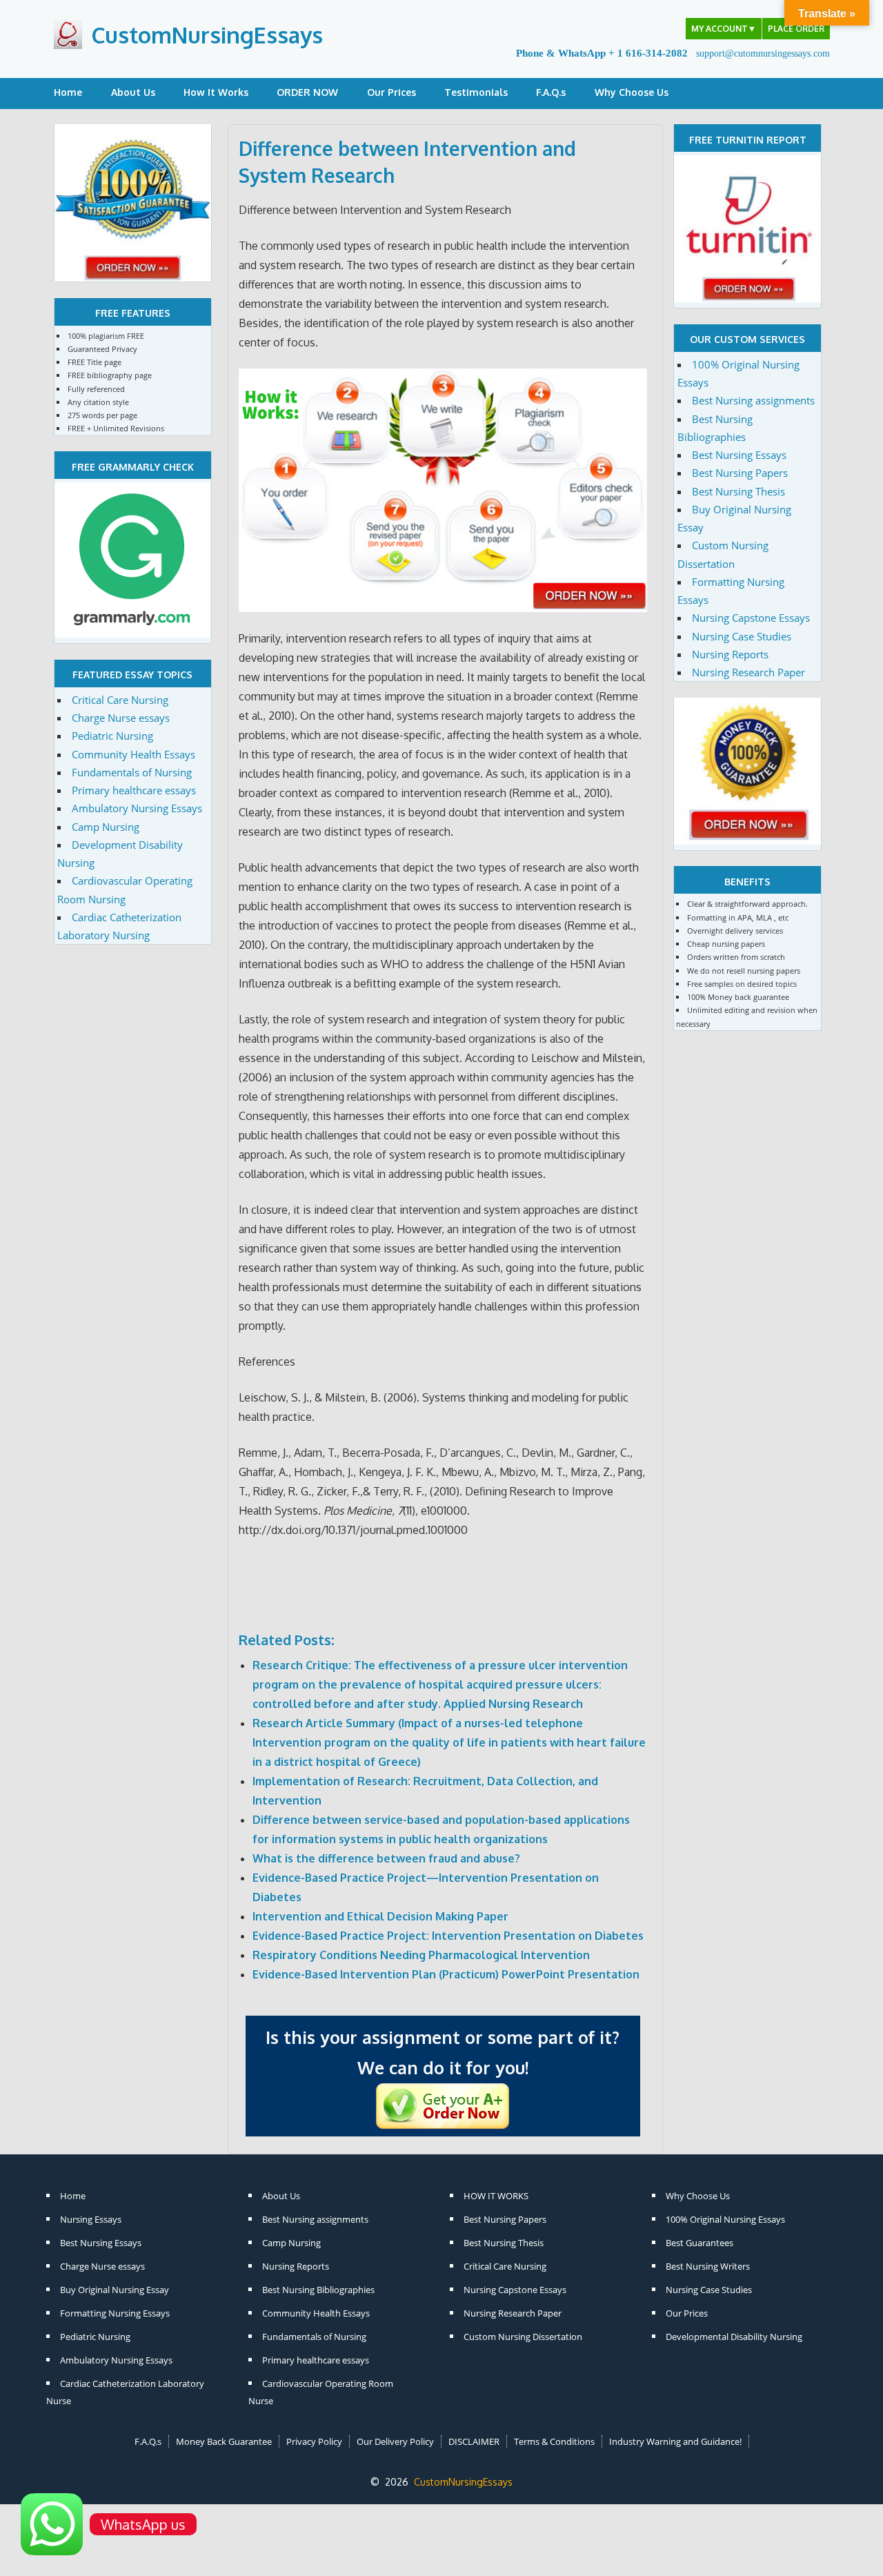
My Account (724, 29)
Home (68, 92)
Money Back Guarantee (224, 2441)
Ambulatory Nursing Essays (137, 808)
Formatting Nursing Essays (115, 2313)
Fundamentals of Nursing (132, 772)
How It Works (216, 92)
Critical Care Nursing (120, 700)
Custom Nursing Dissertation (523, 2337)
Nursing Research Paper (748, 672)
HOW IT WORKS (496, 2196)
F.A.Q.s (551, 92)
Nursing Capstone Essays (751, 618)
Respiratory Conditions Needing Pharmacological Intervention (421, 1955)
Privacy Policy (314, 2441)
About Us (133, 92)
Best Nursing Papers (740, 473)
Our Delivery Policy (395, 2441)
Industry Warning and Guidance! (675, 2441)
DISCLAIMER (474, 2441)
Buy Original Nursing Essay (115, 2290)
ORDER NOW (307, 92)
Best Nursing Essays (739, 455)
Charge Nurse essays (121, 718)
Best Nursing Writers (708, 2266)
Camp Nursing (106, 827)
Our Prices (391, 92)
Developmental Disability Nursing (734, 2337)
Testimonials (476, 92)
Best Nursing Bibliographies (318, 2290)
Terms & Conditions (554, 2441)
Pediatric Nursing (112, 736)
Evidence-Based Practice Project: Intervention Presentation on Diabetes (448, 1936)
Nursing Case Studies (742, 636)
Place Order (796, 29)
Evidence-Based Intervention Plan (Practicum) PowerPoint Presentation (446, 1974)
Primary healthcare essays (134, 790)
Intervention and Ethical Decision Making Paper (380, 1916)
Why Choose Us (632, 92)
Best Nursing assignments (753, 400)
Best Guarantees (700, 2243)
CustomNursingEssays (207, 35)
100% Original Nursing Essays (725, 2219)
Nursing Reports (730, 654)
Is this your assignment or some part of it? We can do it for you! (443, 2052)
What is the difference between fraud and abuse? (386, 1858)
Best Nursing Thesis (738, 491)
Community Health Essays (133, 754)
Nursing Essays (91, 2219)
